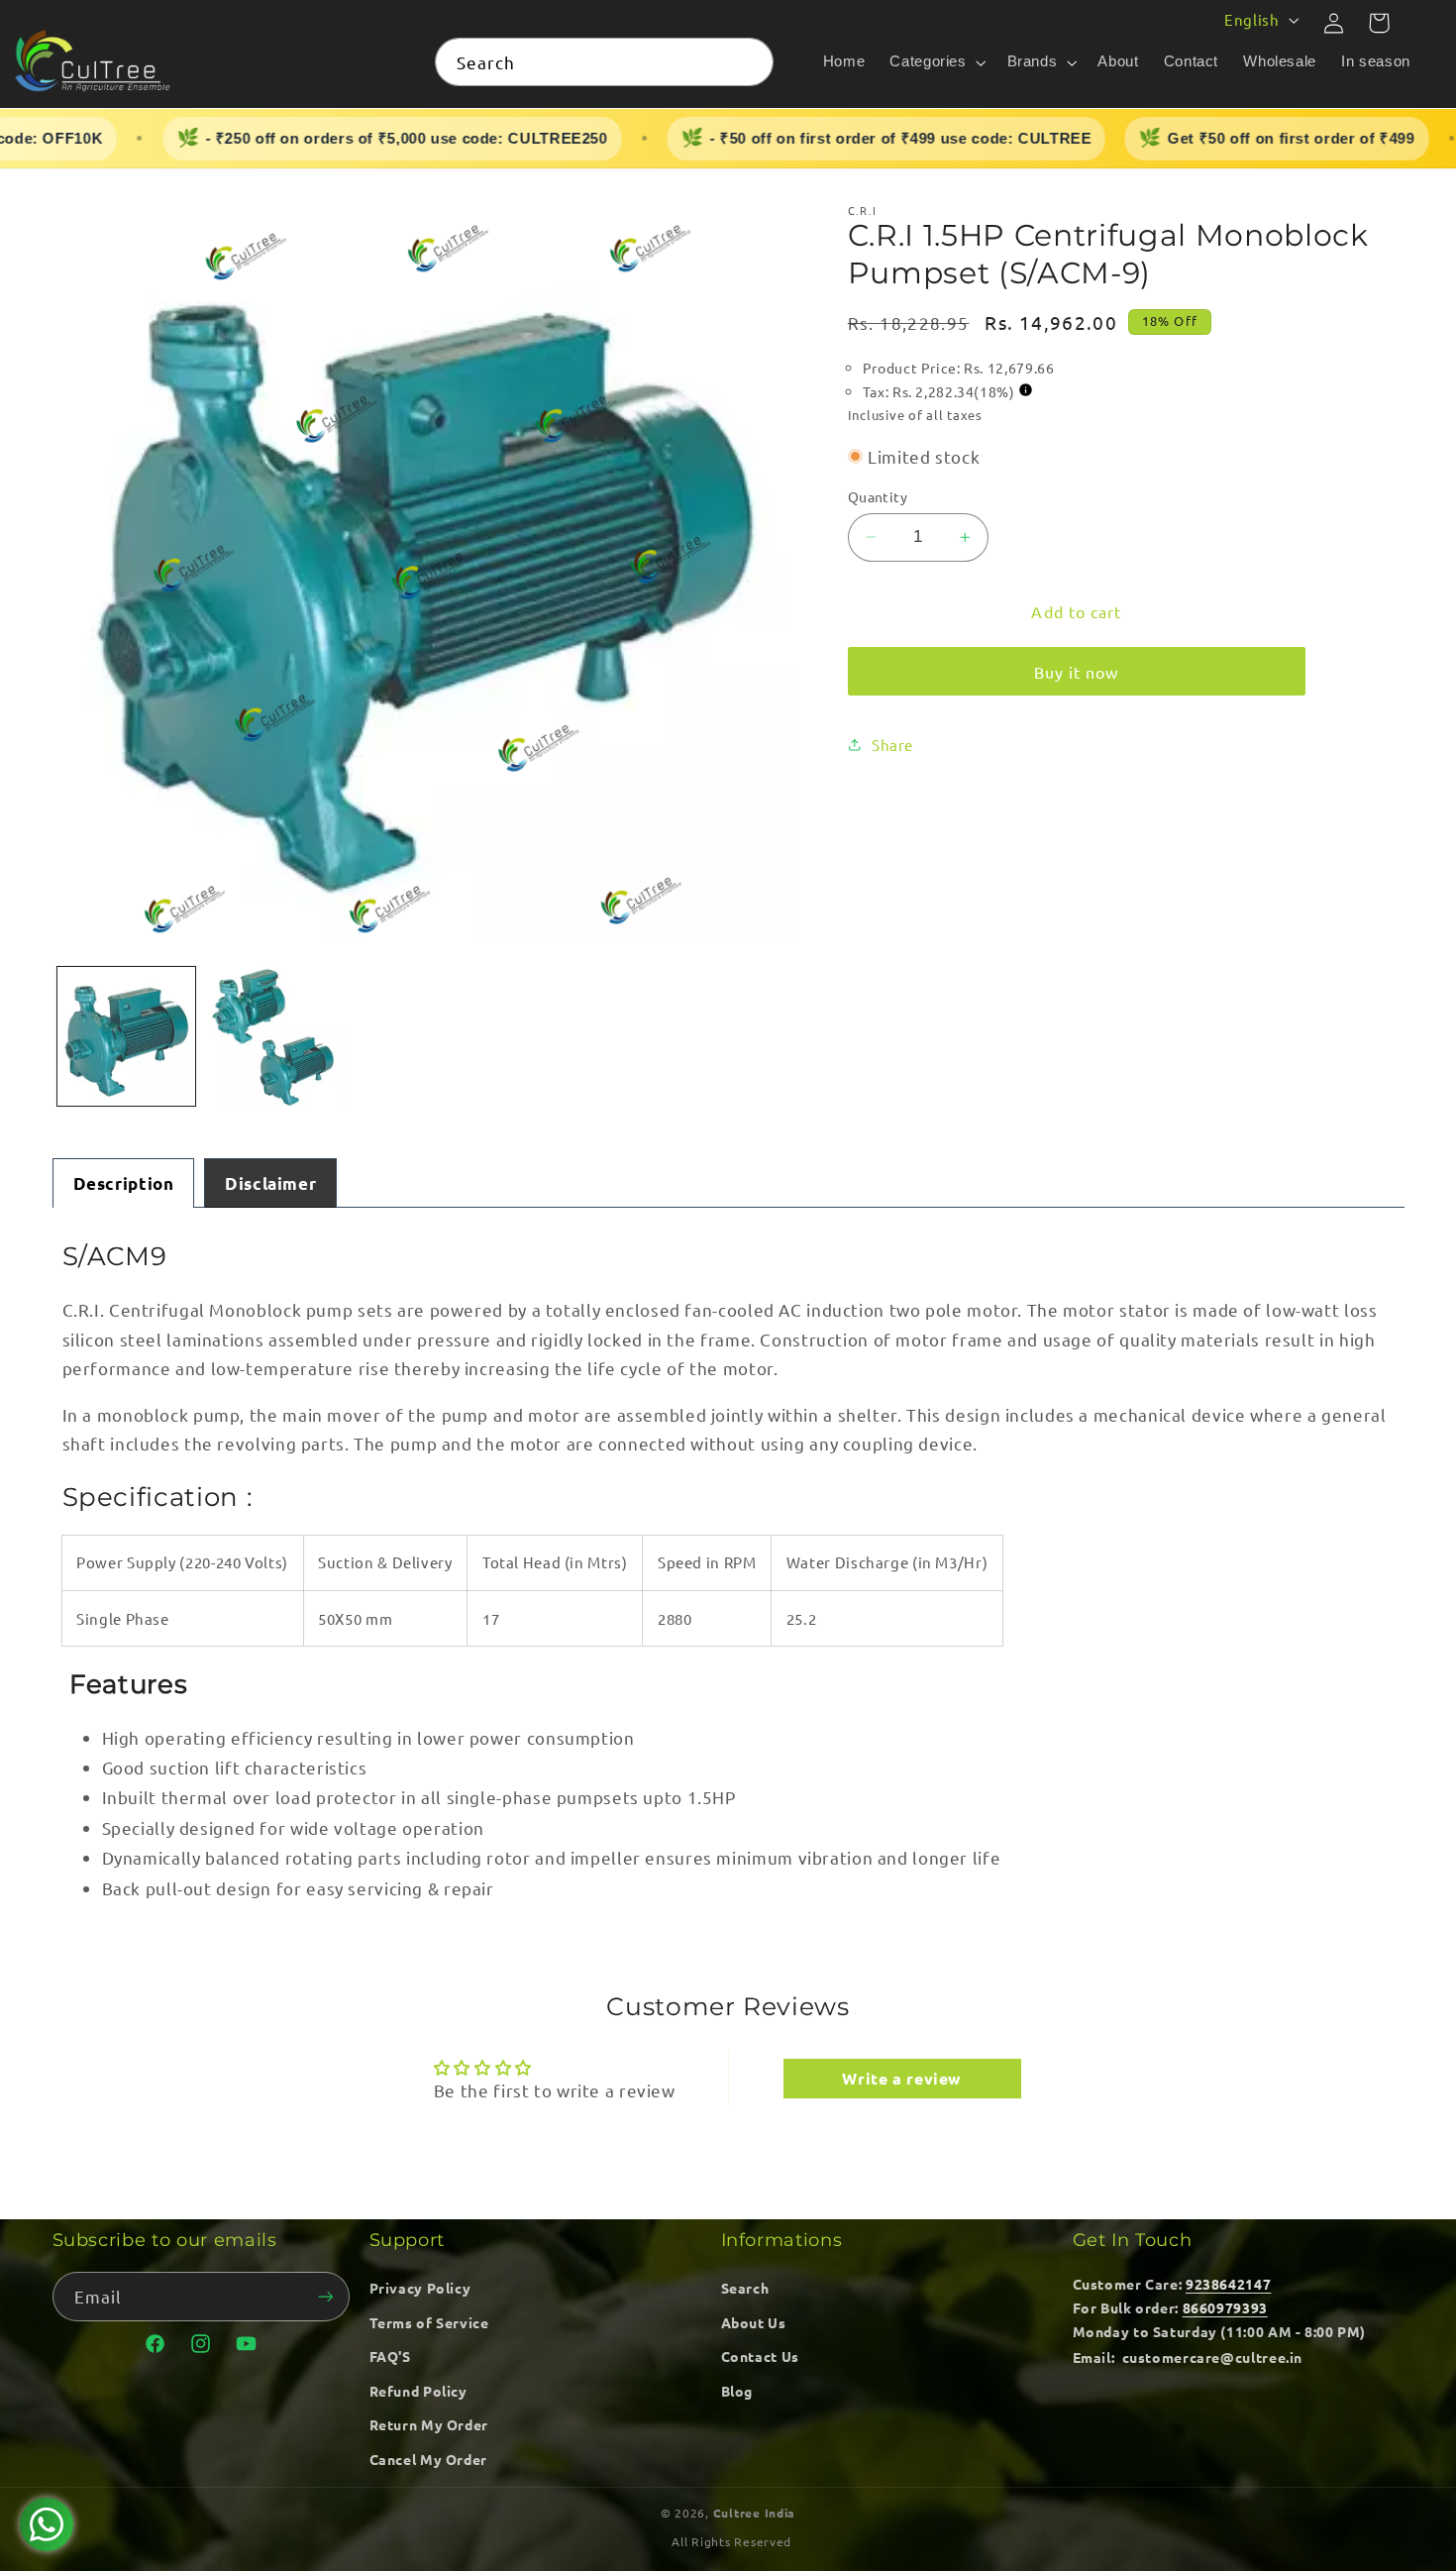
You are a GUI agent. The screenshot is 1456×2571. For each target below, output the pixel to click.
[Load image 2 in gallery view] (275, 1036)
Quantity (878, 496)
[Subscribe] (325, 2296)
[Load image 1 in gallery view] (127, 1036)
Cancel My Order (428, 2459)
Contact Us (760, 2356)
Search (745, 2288)
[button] (936, 62)
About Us (754, 2322)
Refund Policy (418, 2391)
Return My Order (429, 2424)
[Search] (750, 61)
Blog (737, 2391)
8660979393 (1225, 2307)
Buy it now (1077, 672)
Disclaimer (270, 1183)
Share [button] (892, 745)
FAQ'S (390, 2356)
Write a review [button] (902, 2078)
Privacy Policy (420, 2288)
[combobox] (604, 62)
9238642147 (1228, 2284)
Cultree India (755, 2513)
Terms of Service (429, 2322)
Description (124, 1183)
